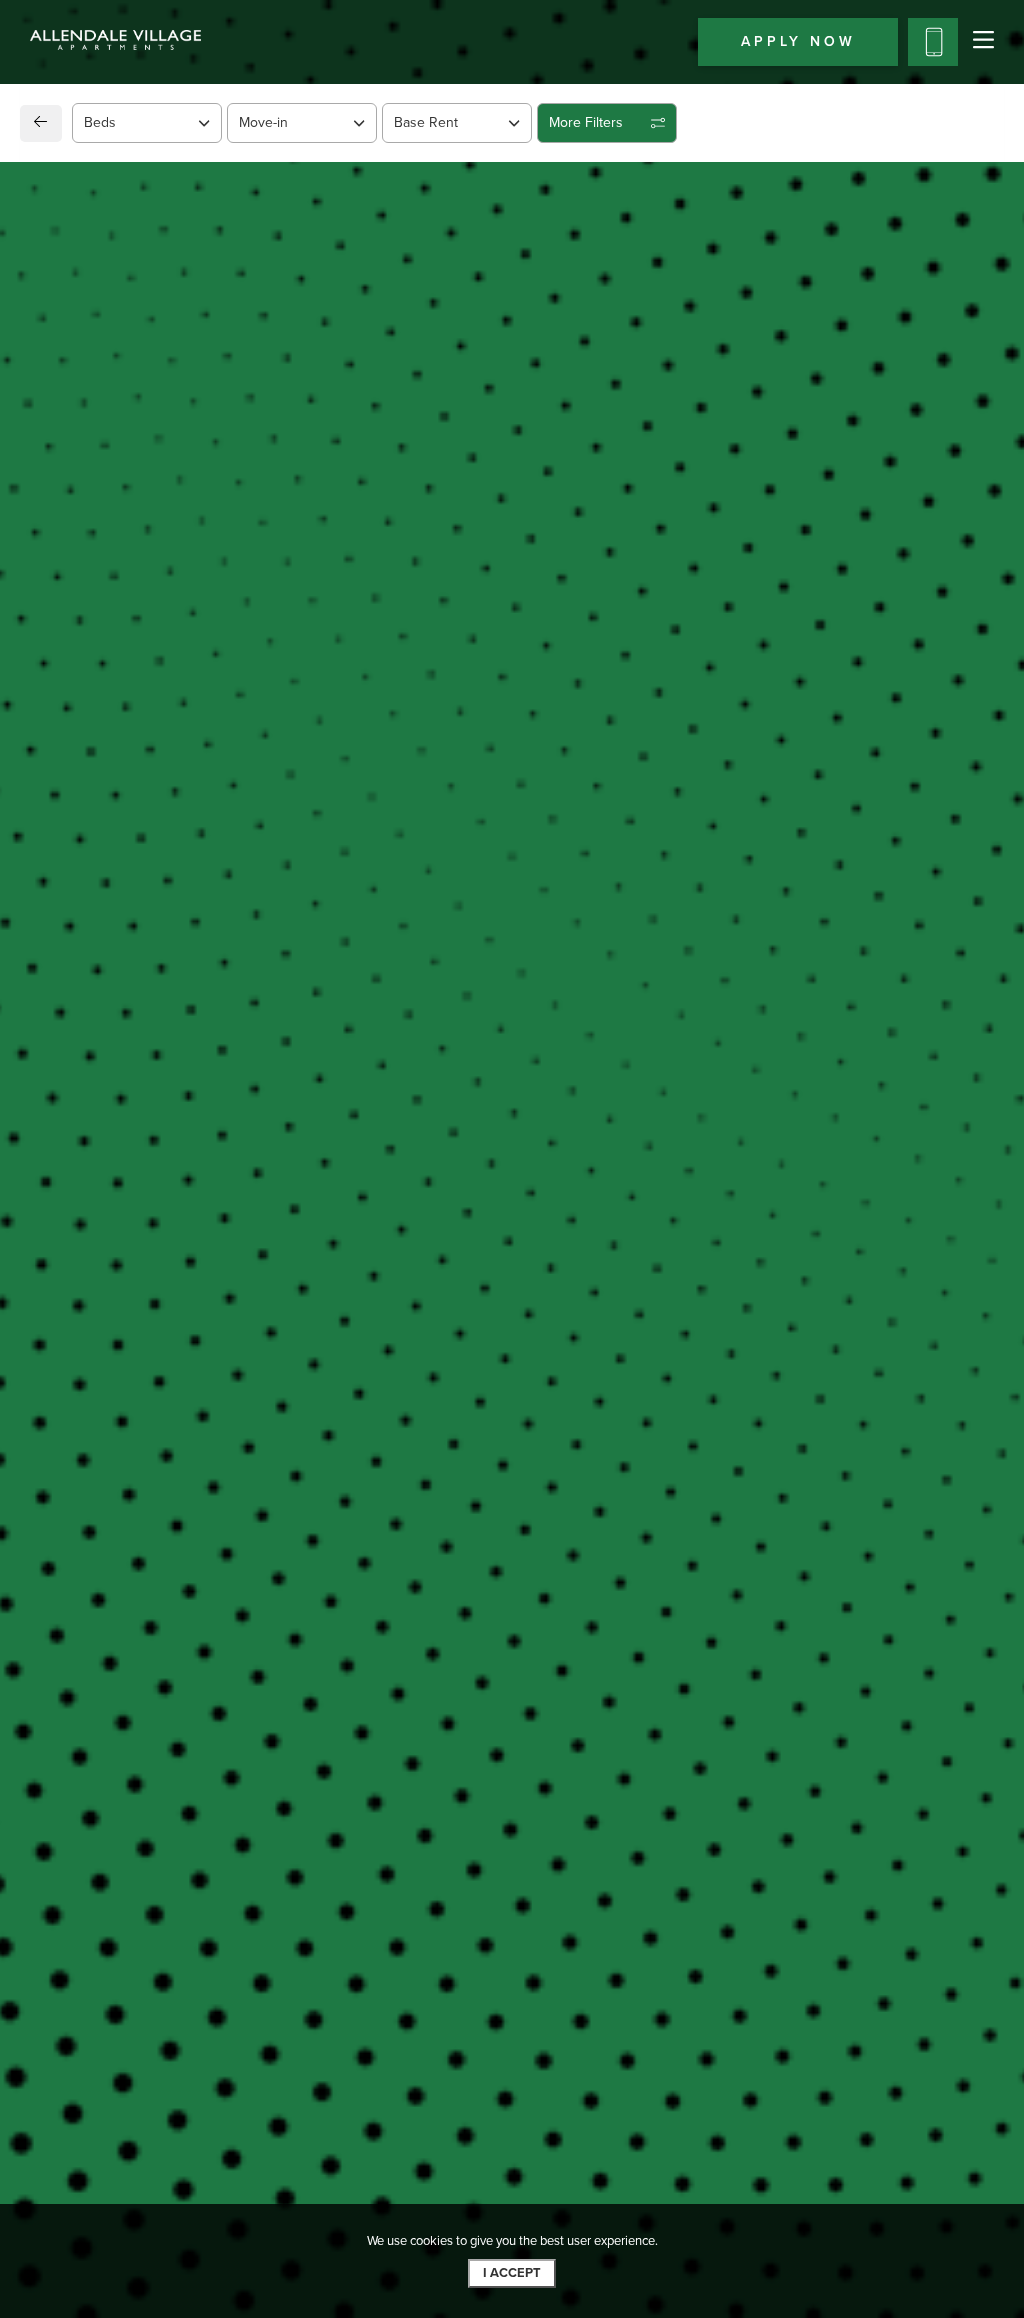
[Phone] (933, 42)
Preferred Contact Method (617, 1324)
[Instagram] (98, 1398)
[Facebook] (66, 1398)
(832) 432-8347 (119, 1348)
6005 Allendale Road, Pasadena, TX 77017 (225, 1298)
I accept (512, 2273)
